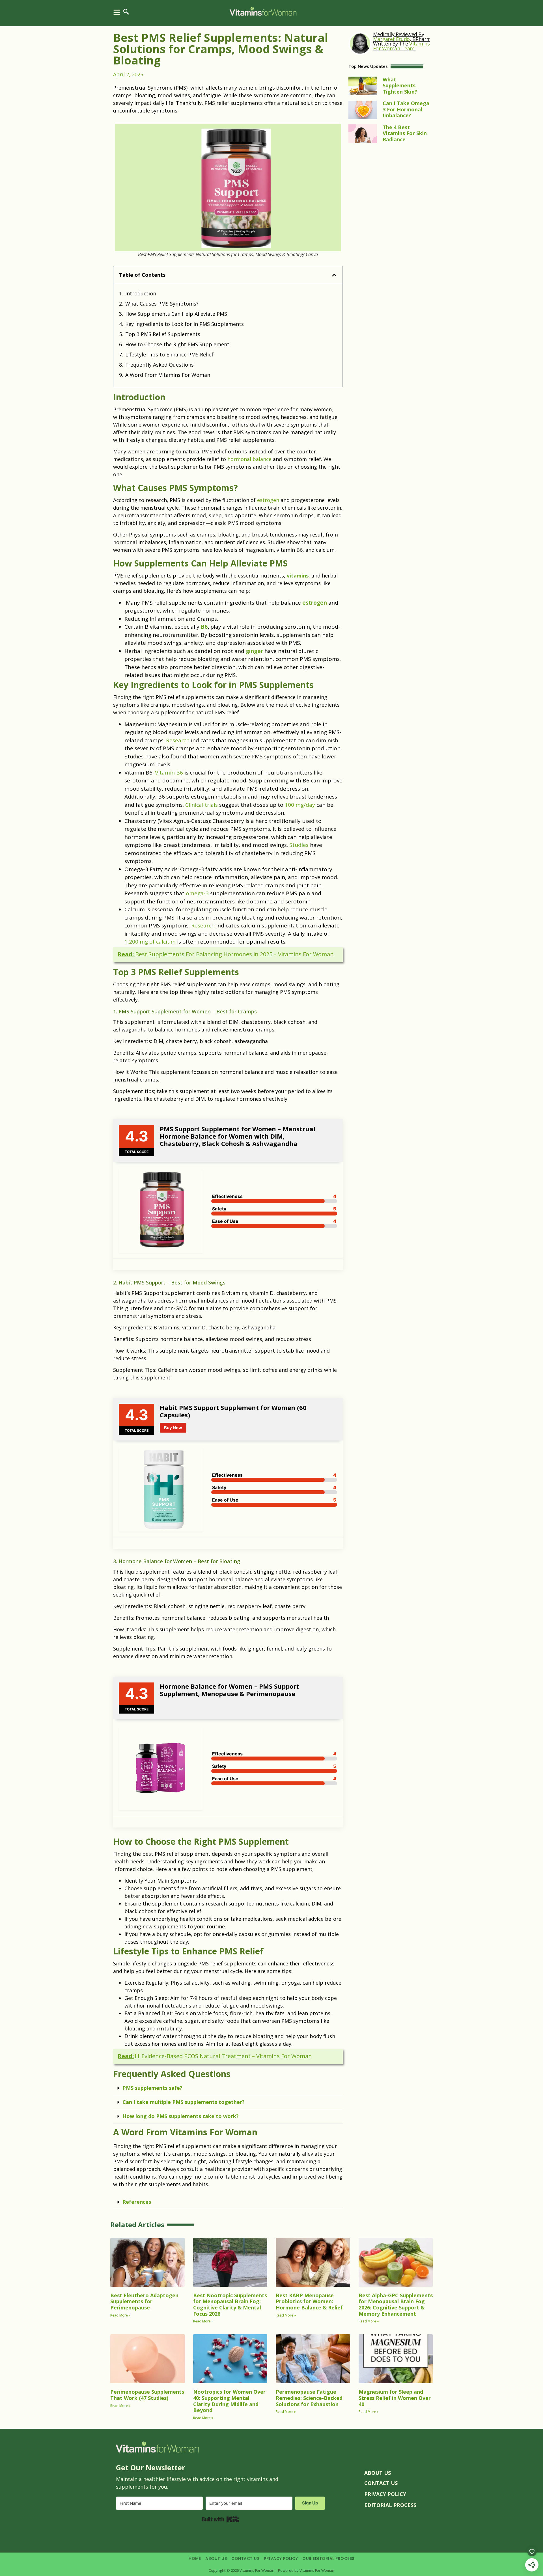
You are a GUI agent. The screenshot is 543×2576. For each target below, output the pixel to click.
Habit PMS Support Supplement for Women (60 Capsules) (233, 1411)
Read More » (120, 2315)
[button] (334, 275)
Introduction (141, 293)
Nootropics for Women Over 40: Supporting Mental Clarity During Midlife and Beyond (229, 2401)
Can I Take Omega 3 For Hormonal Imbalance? (406, 109)
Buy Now (173, 1428)
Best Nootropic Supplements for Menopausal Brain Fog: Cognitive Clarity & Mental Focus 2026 (230, 2304)
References (137, 2202)
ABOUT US (378, 2473)
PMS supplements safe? (152, 2088)
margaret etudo (391, 39)
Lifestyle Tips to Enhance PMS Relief (169, 354)
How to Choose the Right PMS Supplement (177, 344)
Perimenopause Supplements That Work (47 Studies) (147, 2395)
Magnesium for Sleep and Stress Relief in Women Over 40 (395, 2398)
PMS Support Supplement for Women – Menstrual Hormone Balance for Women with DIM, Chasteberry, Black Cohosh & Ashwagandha (238, 1136)
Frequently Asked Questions (160, 365)
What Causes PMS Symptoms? (162, 304)
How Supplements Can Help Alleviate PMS (176, 314)
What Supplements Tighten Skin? (400, 86)
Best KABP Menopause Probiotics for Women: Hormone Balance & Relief (309, 2301)
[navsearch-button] (126, 14)
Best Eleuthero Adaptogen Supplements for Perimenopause (144, 2301)
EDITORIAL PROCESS (390, 2505)
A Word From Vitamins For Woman (168, 375)
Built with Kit (220, 2519)
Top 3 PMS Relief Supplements (163, 334)
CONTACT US (381, 2483)
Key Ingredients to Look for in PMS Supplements (185, 324)
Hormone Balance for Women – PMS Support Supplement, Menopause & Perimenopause (229, 1690)
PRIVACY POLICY (385, 2494)
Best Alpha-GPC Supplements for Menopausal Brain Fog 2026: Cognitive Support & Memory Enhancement (396, 2304)
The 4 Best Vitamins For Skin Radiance (405, 133)
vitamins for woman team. (401, 46)
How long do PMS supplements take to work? (181, 2116)
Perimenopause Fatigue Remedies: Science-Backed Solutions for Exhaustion (309, 2398)
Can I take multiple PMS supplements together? (184, 2102)
